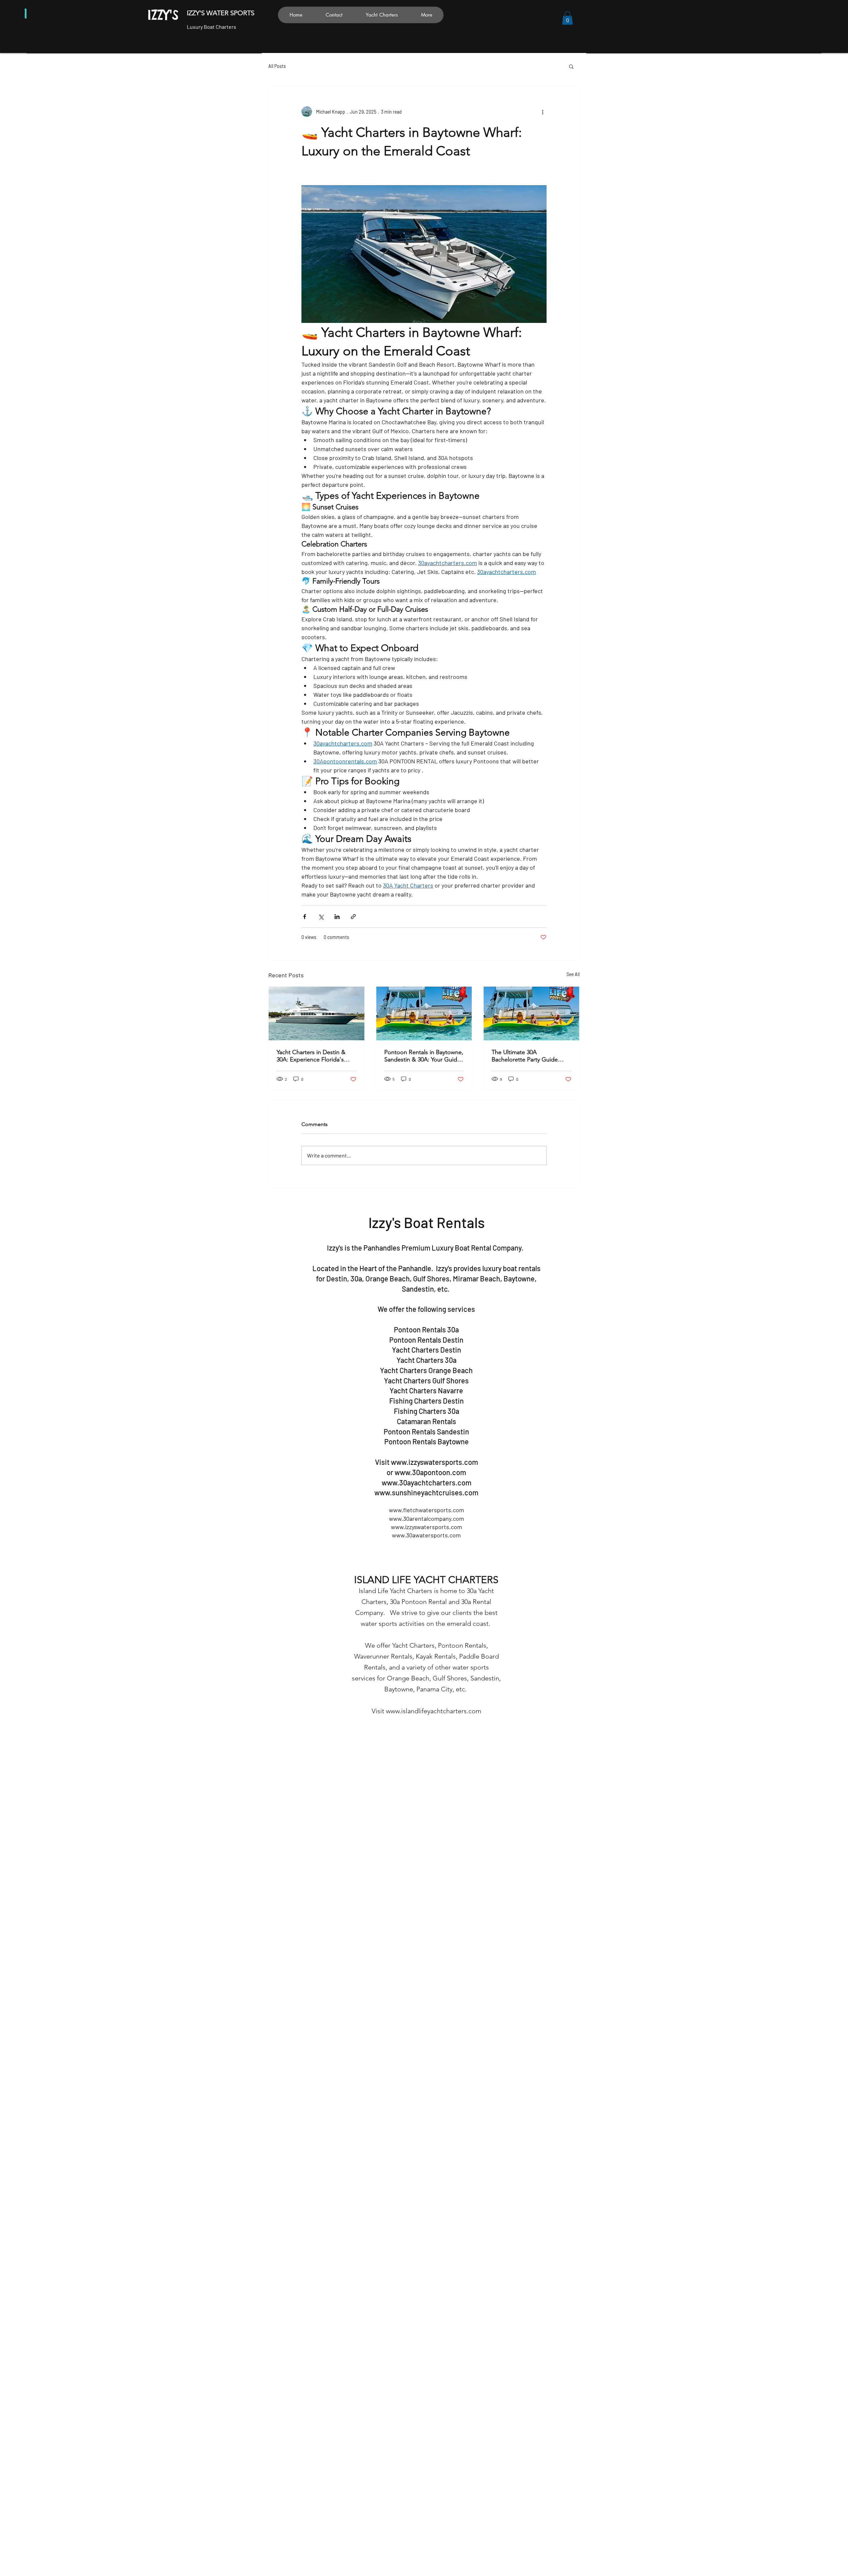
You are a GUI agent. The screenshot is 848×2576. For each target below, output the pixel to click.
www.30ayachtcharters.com (426, 1482)
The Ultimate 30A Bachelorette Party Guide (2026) (525, 1056)
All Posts (277, 66)
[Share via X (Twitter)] (321, 917)
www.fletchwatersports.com (426, 1510)
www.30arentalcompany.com (426, 1519)
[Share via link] (353, 917)
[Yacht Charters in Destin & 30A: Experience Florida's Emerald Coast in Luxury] (317, 1013)
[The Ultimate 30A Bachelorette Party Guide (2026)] (531, 1013)
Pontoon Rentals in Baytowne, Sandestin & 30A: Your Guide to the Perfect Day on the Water (424, 1056)
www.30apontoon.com (430, 1472)
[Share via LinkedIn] (337, 917)
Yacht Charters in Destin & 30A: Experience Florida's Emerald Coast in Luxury (311, 1056)
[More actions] (543, 112)
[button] (567, 18)
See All (573, 974)
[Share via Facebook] (305, 917)
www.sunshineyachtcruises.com (426, 1492)
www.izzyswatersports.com (434, 1462)
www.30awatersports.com (426, 1535)
